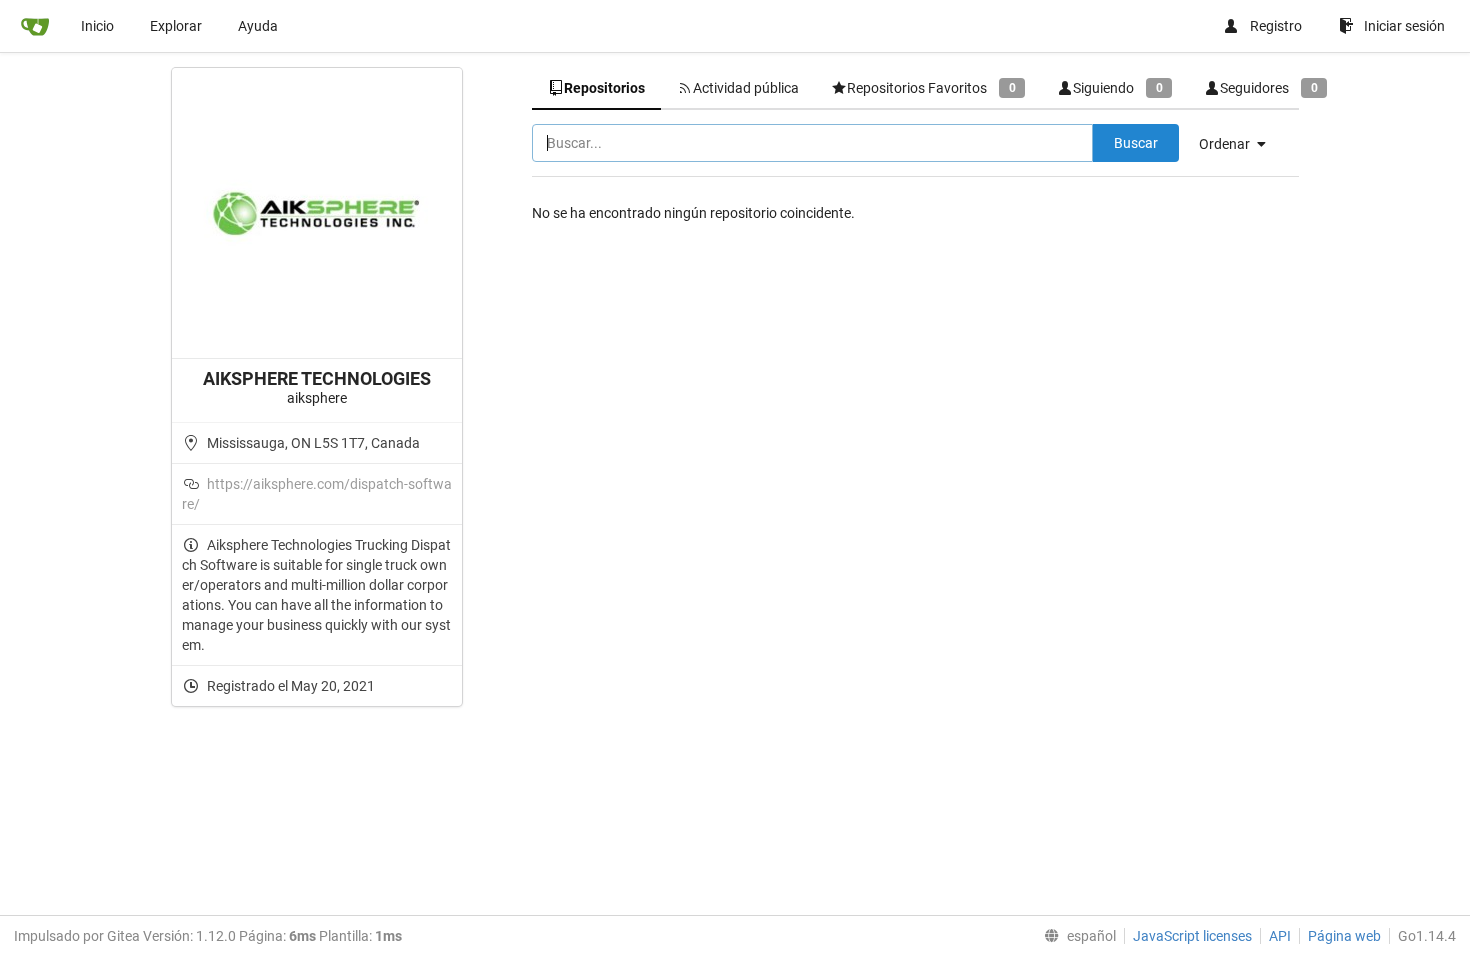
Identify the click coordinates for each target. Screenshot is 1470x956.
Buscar (1136, 143)
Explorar (176, 26)
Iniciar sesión (1404, 26)
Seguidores (1268, 88)
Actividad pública (746, 88)
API (1280, 936)
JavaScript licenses (1192, 936)
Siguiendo (1117, 88)
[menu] (1240, 144)
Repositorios (604, 88)
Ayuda (258, 26)
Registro (1276, 26)
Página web (1344, 936)
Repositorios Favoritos (931, 88)
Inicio (97, 26)
